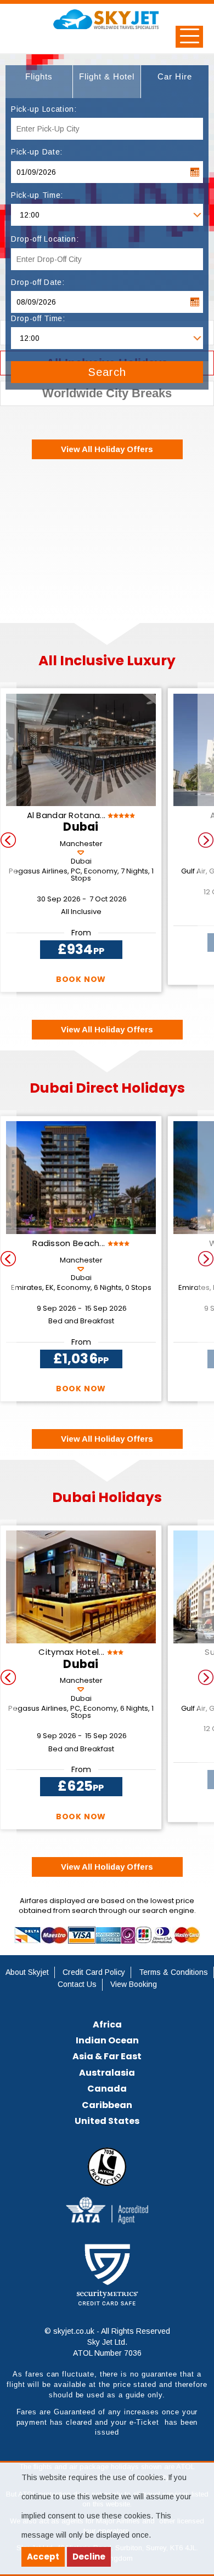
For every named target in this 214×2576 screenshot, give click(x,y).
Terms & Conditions (173, 1972)
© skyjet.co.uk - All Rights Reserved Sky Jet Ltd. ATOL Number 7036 (107, 2342)
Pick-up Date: (37, 152)
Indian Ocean (107, 2040)
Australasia (107, 2073)
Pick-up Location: (44, 109)
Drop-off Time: (38, 318)
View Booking (134, 1984)
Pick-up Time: (37, 195)
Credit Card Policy (94, 1972)
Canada (107, 2089)
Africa (107, 2024)
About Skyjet (27, 1972)
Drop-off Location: (45, 239)
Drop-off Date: (38, 282)
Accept (43, 2557)
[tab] (39, 82)
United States (107, 2121)
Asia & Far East (107, 2056)
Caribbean (107, 2105)
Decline (89, 2557)
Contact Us (77, 1984)
